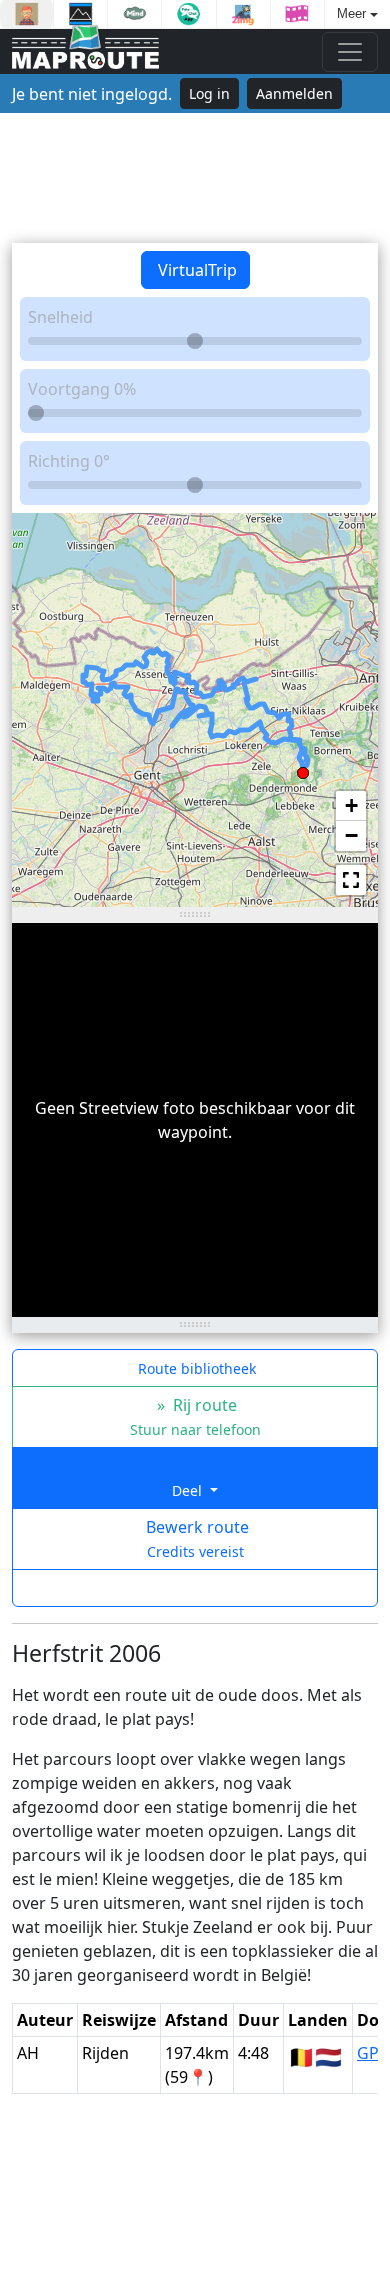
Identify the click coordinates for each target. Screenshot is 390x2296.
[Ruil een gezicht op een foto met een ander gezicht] (26, 14)
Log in (209, 93)
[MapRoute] (85, 51)
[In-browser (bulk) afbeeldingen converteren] (243, 14)
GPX (372, 2053)
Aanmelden (294, 93)
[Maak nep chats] (188, 14)
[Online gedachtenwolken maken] (134, 14)
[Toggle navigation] (350, 52)
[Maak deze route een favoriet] (195, 1588)
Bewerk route (195, 1538)
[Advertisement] (195, 178)
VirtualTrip (195, 270)
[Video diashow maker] (297, 14)
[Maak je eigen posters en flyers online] (80, 14)
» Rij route (195, 1416)
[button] (303, 769)
